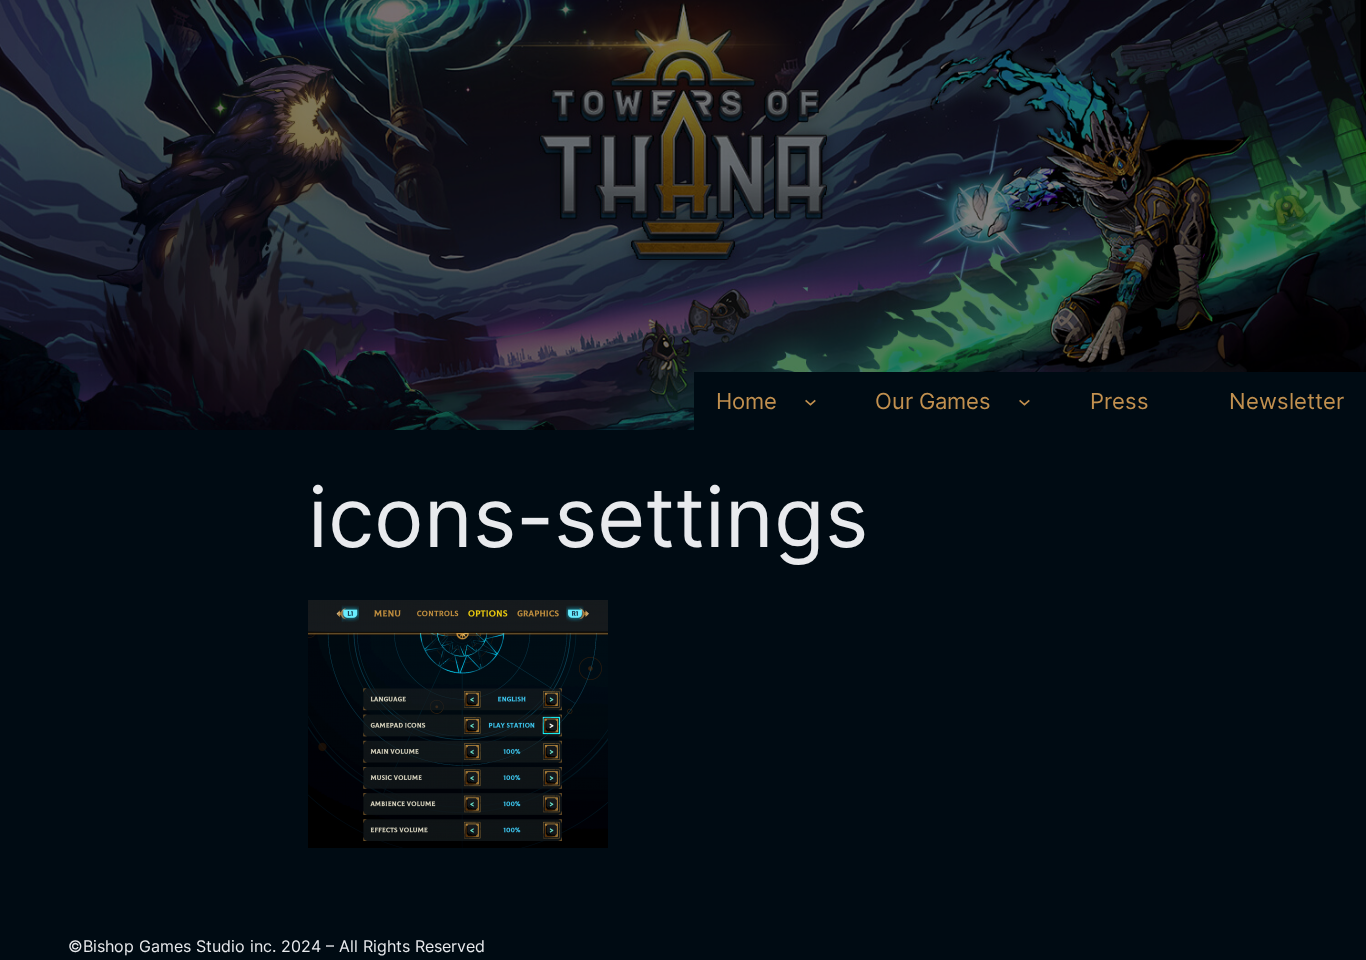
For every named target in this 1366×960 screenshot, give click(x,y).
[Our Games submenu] (1024, 401)
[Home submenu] (810, 401)
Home (746, 401)
